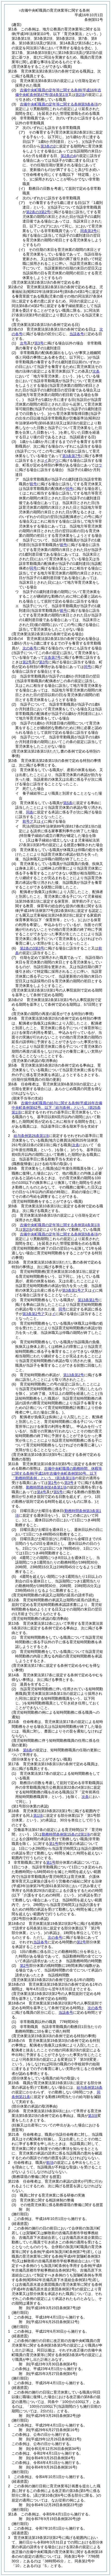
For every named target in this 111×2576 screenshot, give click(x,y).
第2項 (80, 95)
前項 (50, 2162)
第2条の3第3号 (32, 948)
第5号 (58, 1492)
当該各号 (77, 334)
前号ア (28, 821)
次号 (23, 343)
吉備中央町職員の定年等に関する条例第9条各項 (59, 104)
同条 (30, 812)
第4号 (42, 1492)
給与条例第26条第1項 (31, 1136)
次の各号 (30, 648)
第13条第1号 (88, 1300)
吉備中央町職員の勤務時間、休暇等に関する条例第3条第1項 (57, 1473)
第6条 (28, 1750)
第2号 (81, 1942)
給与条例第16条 (90, 2087)
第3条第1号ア (73, 1290)
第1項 (38, 1815)
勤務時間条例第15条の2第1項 (66, 1834)
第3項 (93, 2116)
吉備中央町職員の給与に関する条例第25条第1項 (57, 1108)
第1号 (52, 1483)
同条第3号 (89, 231)
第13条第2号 (74, 1375)
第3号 (39, 343)
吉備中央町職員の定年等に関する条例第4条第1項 (60, 1225)
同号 (62, 1309)
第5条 (68, 803)
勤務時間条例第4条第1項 (46, 1487)
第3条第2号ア (34, 1314)
